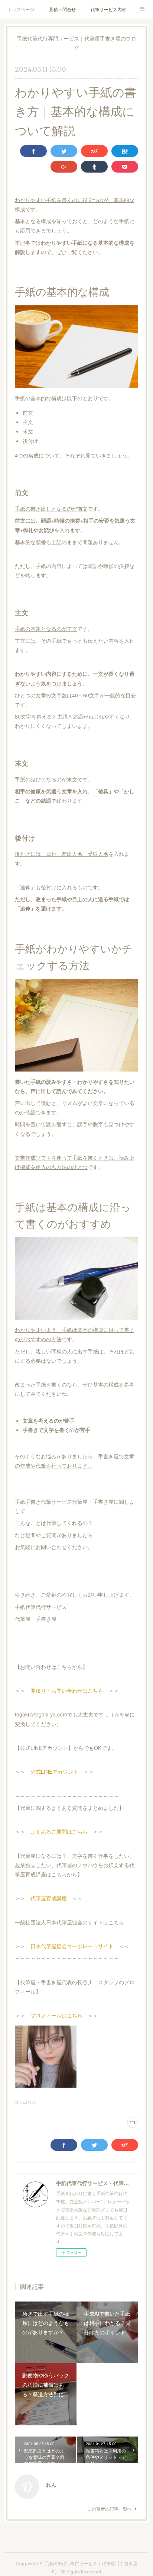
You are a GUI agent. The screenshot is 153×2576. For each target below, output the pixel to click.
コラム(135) (25, 2102)
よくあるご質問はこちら (59, 1831)
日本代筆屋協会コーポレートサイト (72, 1946)
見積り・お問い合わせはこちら (67, 1690)
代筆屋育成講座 (49, 1898)
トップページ (21, 9)
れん (51, 2485)
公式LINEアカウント (54, 1772)
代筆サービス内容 (108, 9)
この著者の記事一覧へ (110, 2508)
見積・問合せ (62, 9)
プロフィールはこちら (56, 2015)
